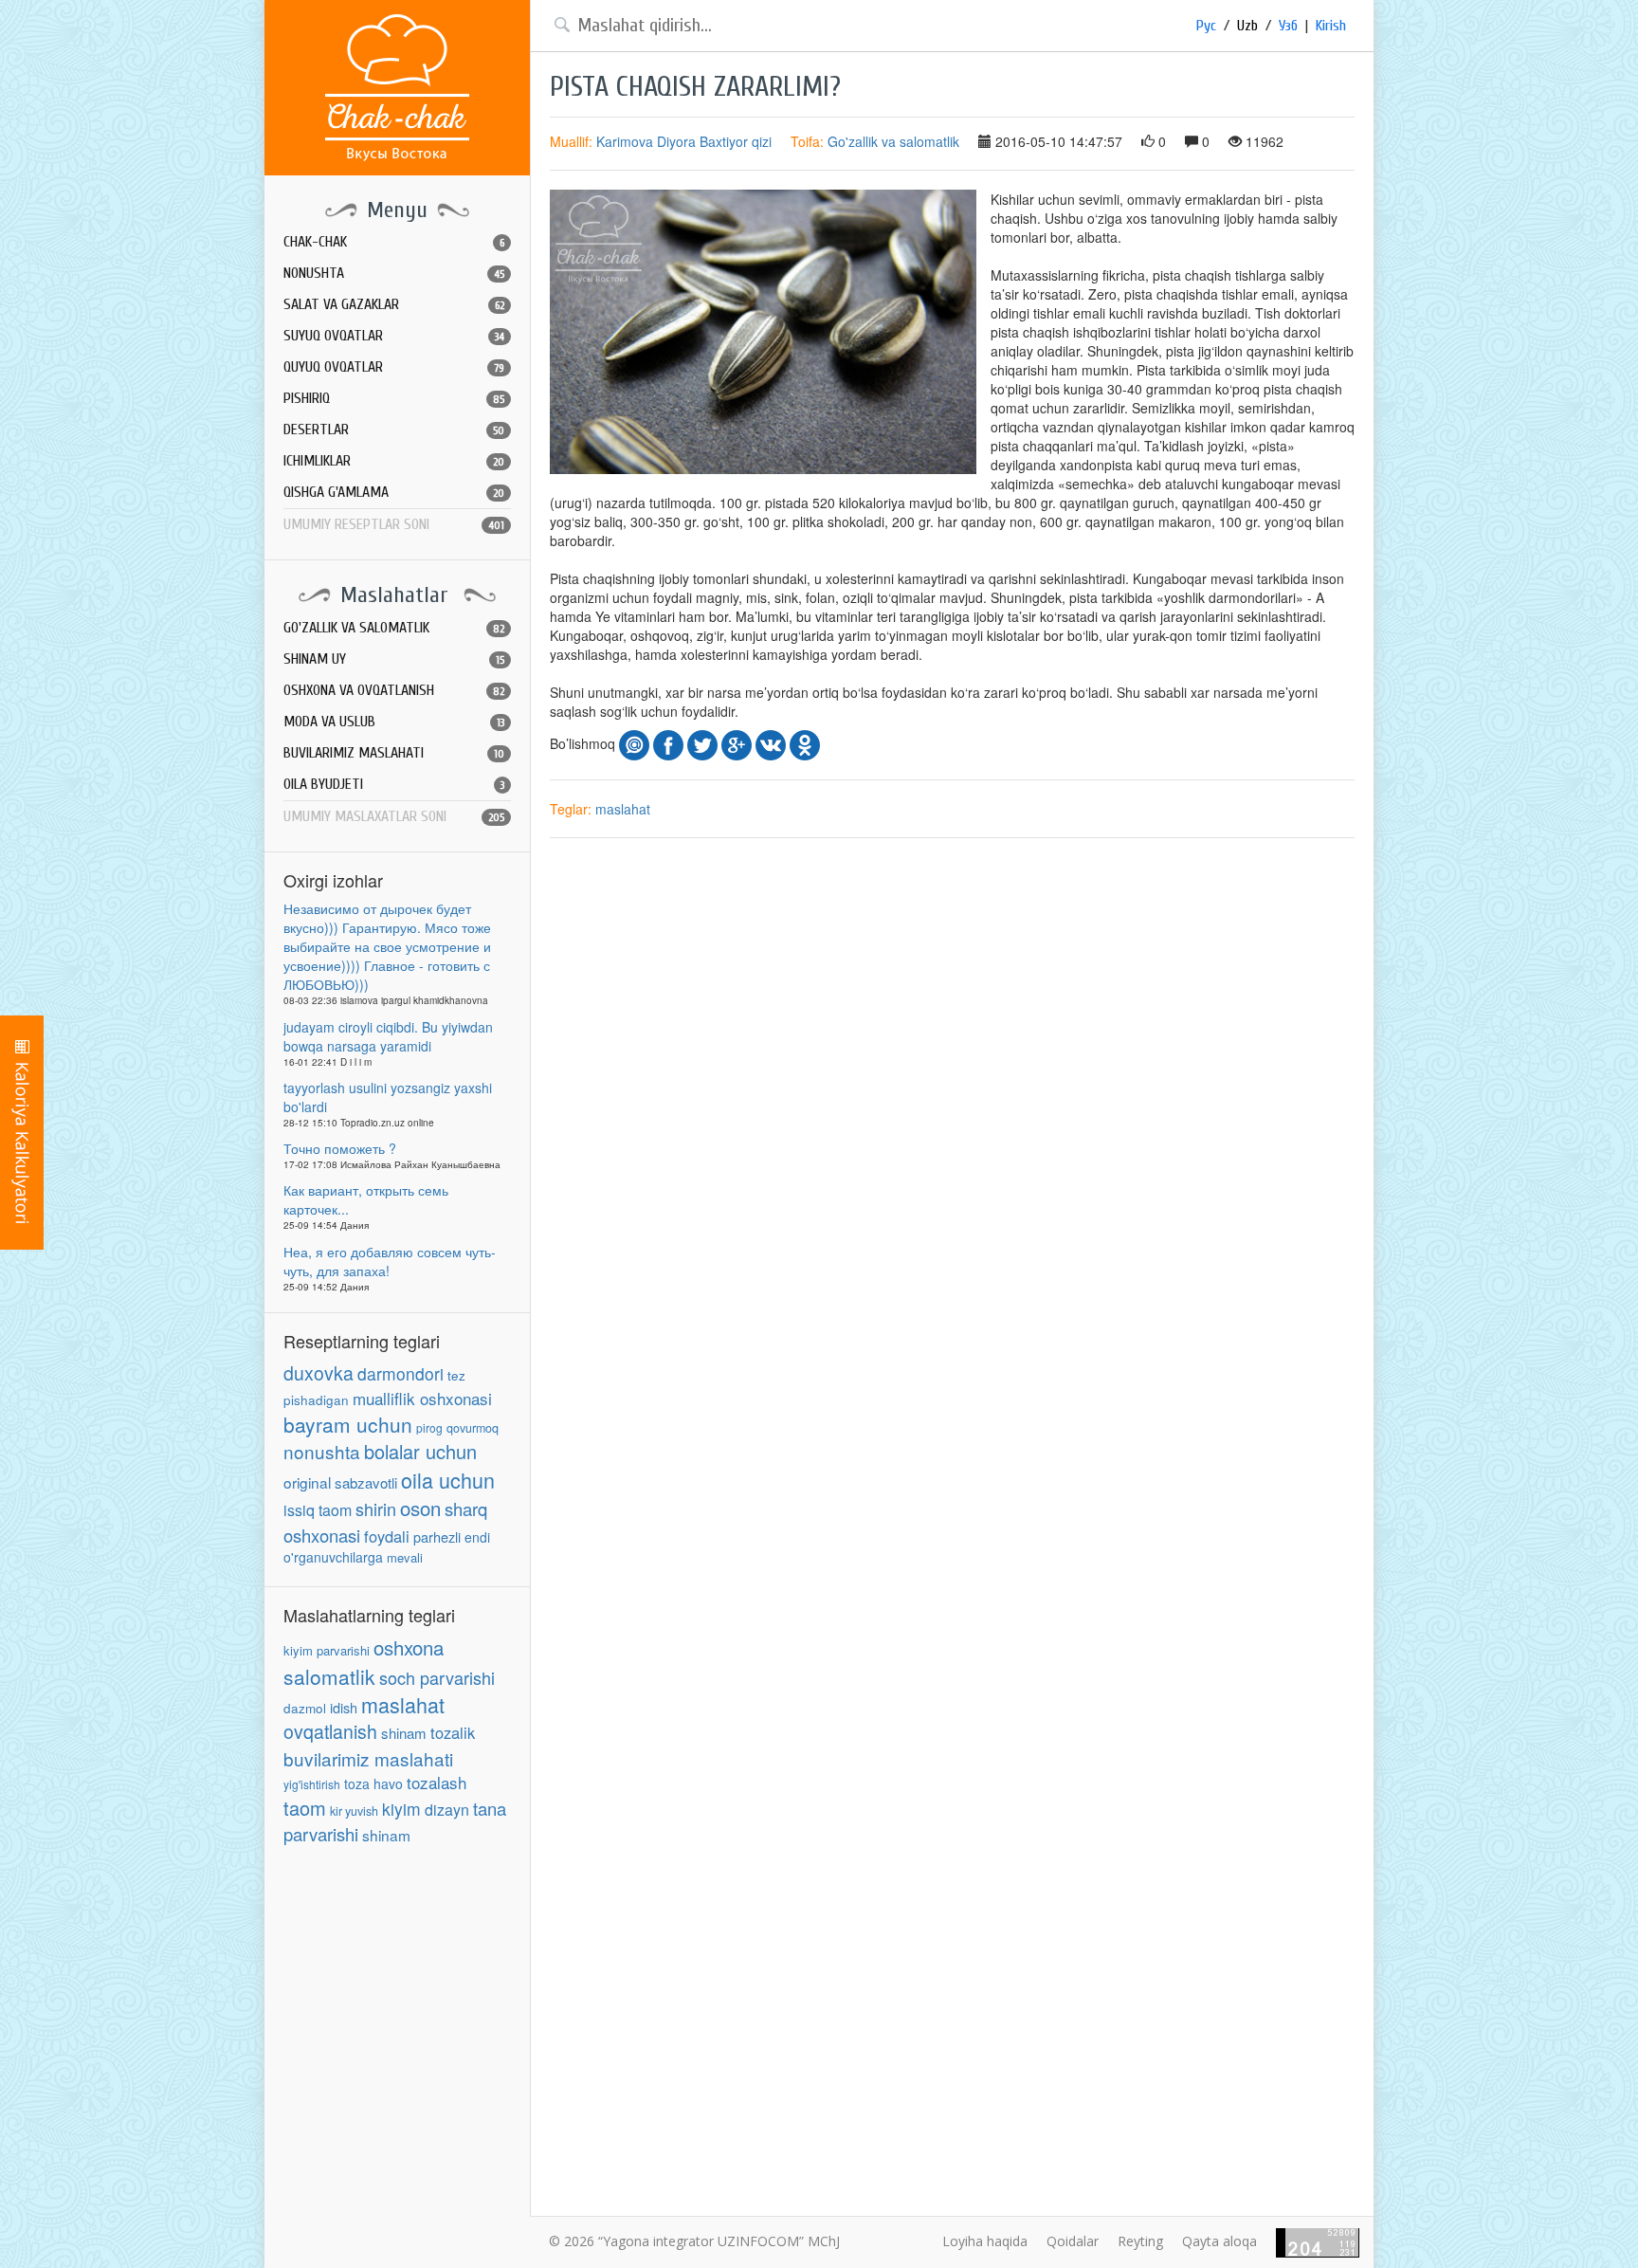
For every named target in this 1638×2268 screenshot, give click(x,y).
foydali (387, 1536)
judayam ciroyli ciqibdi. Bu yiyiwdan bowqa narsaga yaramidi (388, 1036)
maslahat (403, 1704)
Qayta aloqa (1219, 2241)
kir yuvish (354, 1811)
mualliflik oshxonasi (422, 1398)
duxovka (318, 1373)
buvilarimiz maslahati (368, 1758)
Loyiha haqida (985, 2241)
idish (344, 1707)
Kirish (1331, 26)
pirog (429, 1427)
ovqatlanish (330, 1731)
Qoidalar (1073, 2241)
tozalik (453, 1732)
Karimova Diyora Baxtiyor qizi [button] (684, 141)
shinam (404, 1733)
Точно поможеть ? (340, 1148)
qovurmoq (473, 1428)
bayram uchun (348, 1424)
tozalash (437, 1782)
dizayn (447, 1810)
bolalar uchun (420, 1451)
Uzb (1247, 26)
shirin (376, 1509)
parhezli (437, 1536)
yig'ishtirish (312, 1784)
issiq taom (318, 1510)
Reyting (1140, 2241)
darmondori (400, 1373)
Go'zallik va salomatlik (893, 141)
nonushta (322, 1451)
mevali (405, 1557)
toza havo (373, 1783)
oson (420, 1508)
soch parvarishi (437, 1677)
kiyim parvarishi (327, 1650)
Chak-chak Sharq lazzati (397, 88)
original (307, 1482)
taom (305, 1808)
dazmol (305, 1708)
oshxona (409, 1647)
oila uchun (448, 1480)
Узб (1288, 26)
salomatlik (329, 1676)
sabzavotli (366, 1482)
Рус (1206, 26)
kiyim (401, 1809)
